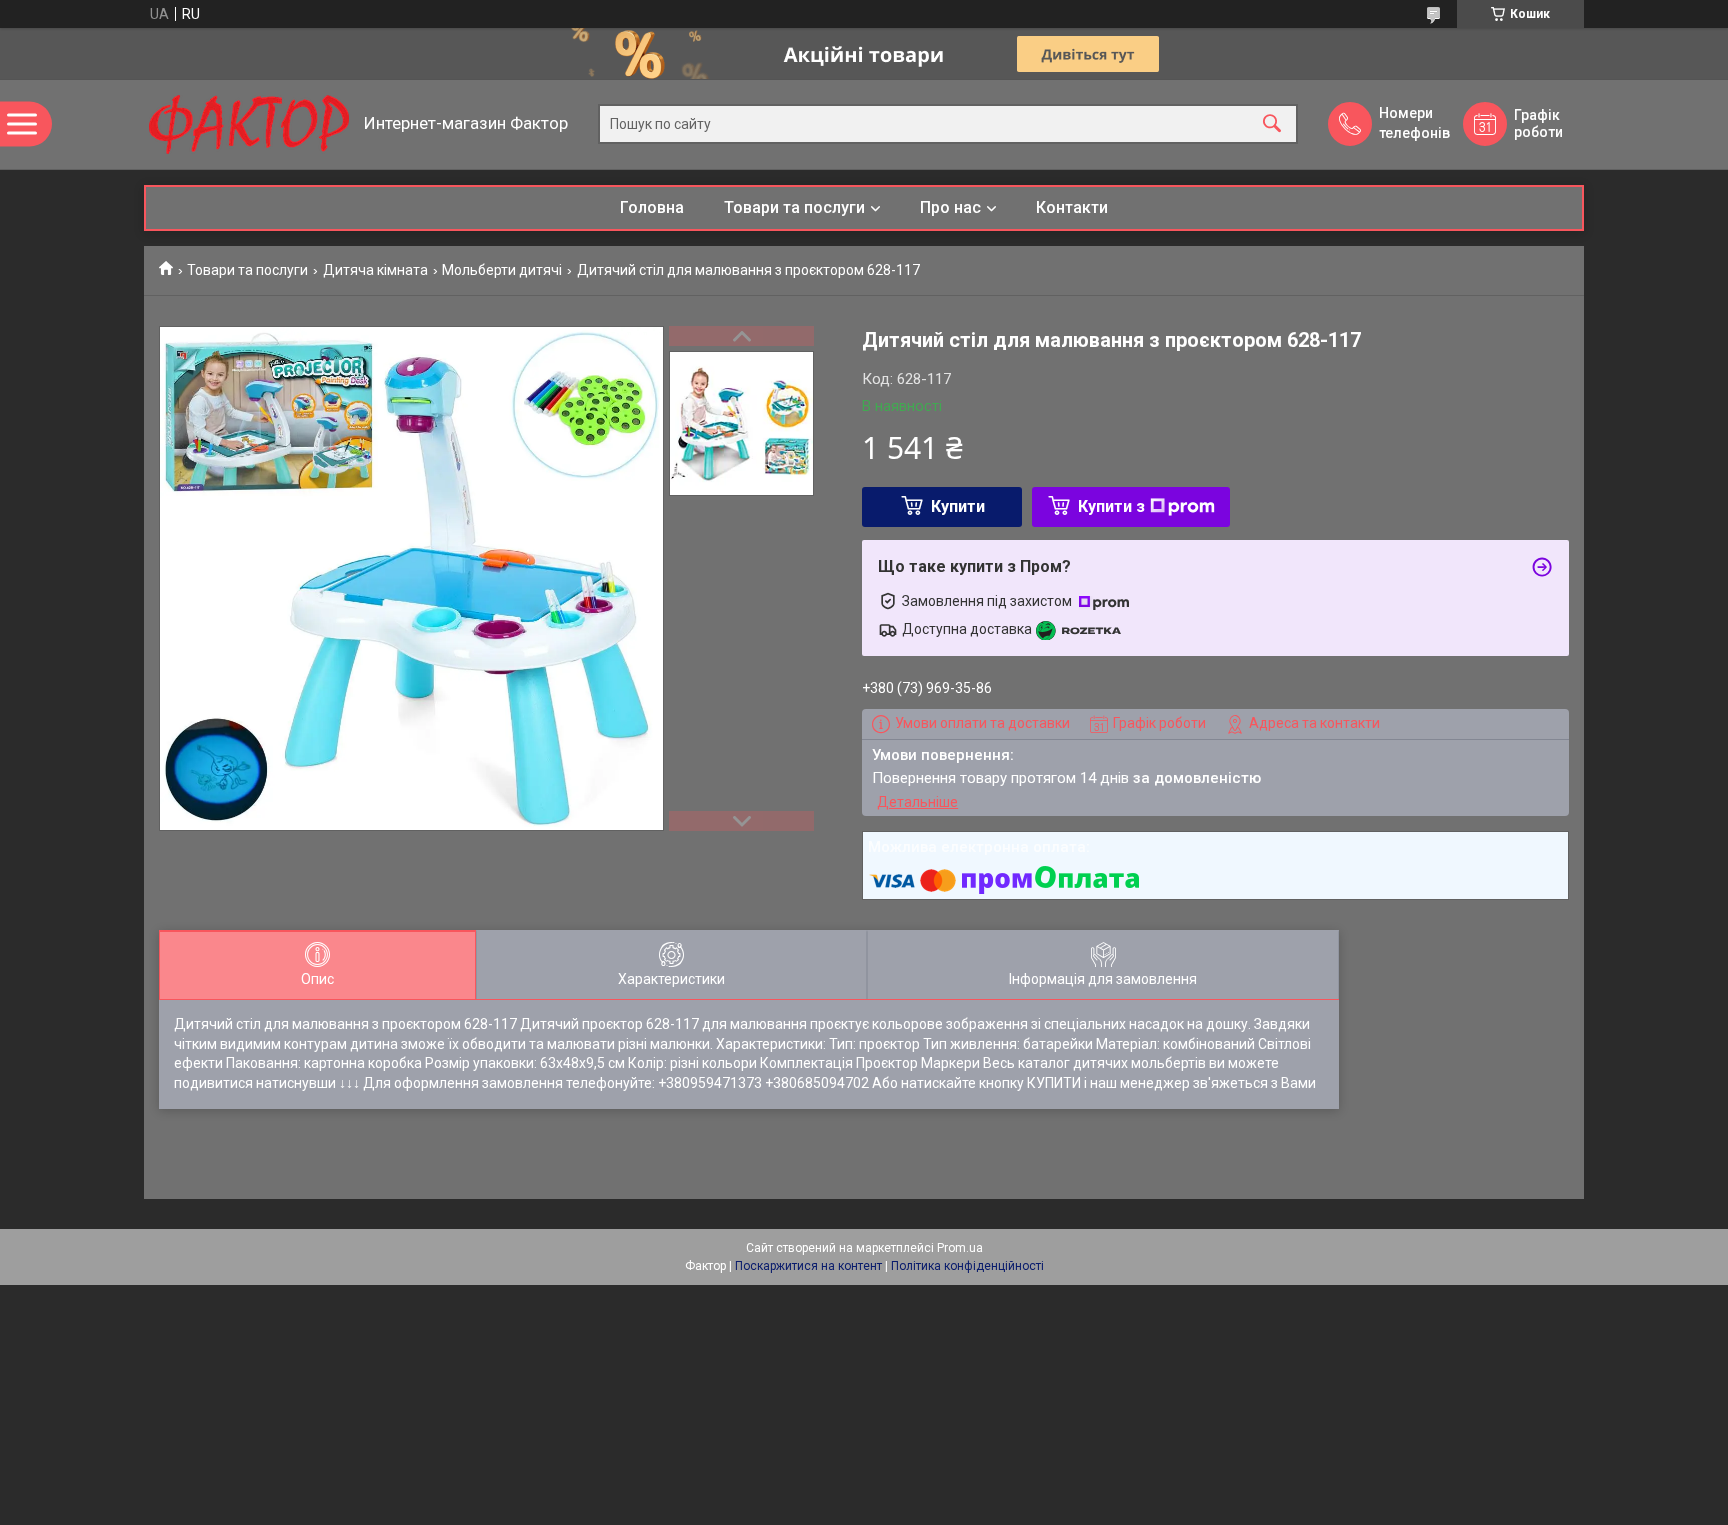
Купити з (1111, 506)
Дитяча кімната (375, 270)
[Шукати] (1272, 124)
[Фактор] (249, 124)
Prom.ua (960, 1248)
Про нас (950, 207)
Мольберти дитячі (502, 270)
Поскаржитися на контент (808, 1266)
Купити (958, 506)
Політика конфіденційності (967, 1266)
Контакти (1072, 207)
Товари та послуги (794, 207)
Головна (652, 207)
